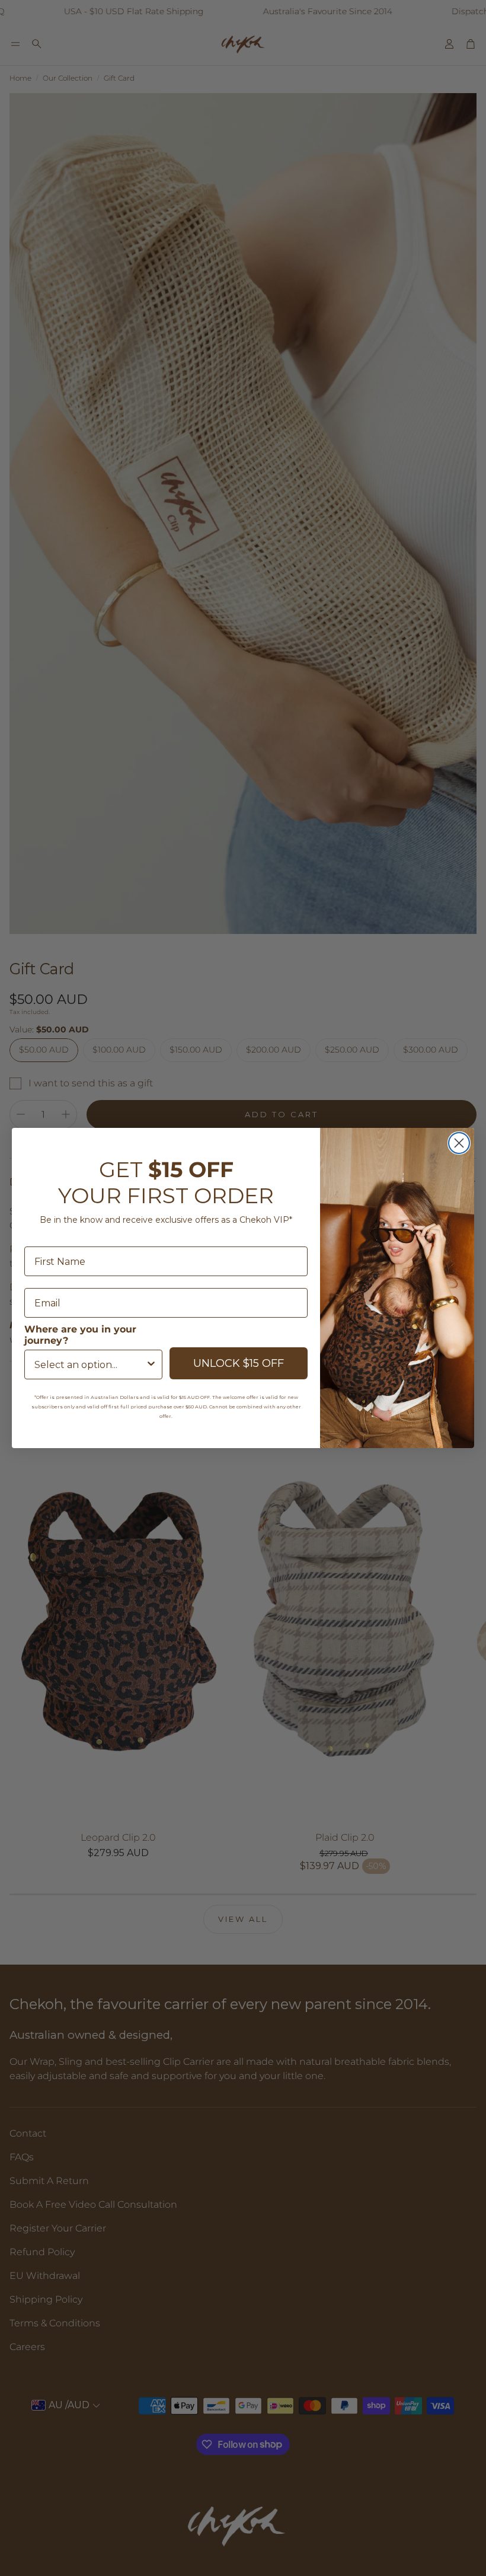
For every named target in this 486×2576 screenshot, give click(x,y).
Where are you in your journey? (80, 1335)
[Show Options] (151, 1364)
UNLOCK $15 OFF (239, 1363)
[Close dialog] (459, 1143)
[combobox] (90, 1364)
